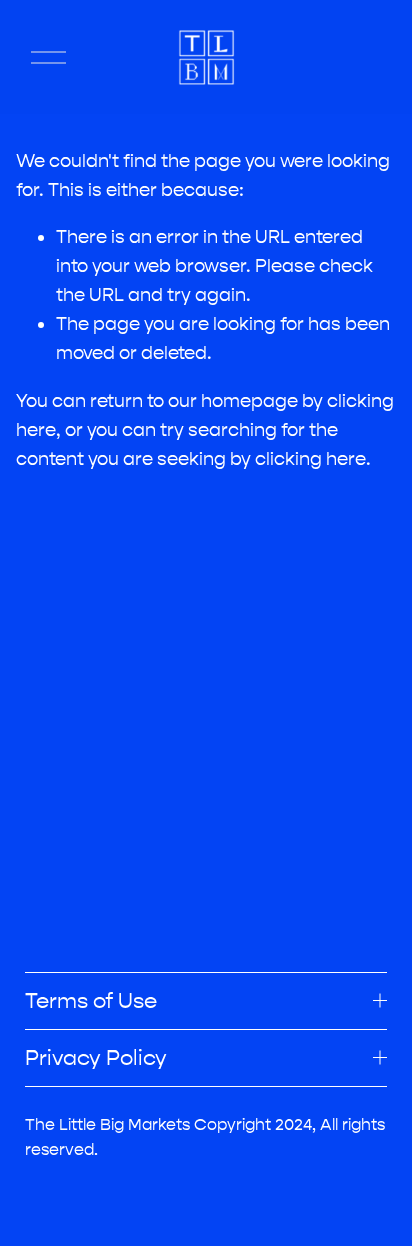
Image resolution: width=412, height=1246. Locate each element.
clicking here (310, 459)
